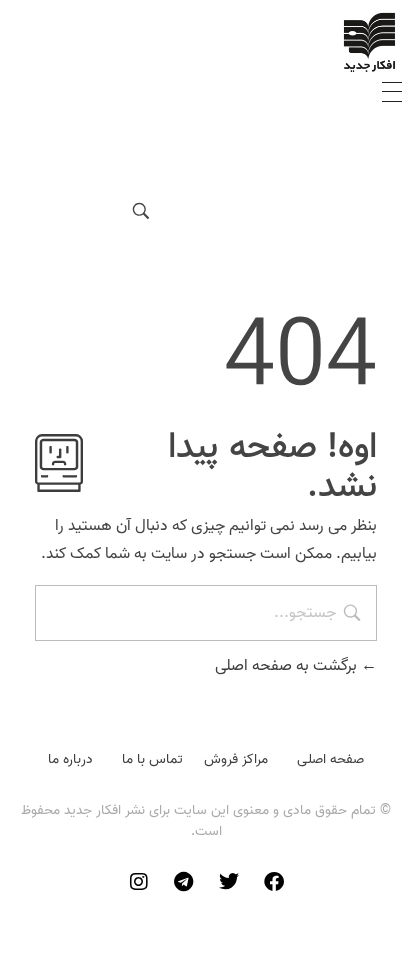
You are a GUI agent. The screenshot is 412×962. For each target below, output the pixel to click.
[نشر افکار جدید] (369, 42)
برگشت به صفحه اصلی (288, 666)
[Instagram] (139, 882)
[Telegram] (184, 882)
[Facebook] (274, 882)
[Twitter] (229, 882)
